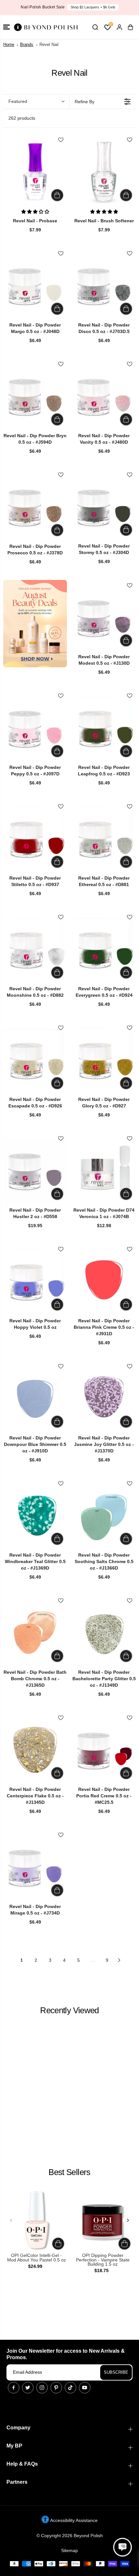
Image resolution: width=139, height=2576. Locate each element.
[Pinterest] (56, 2388)
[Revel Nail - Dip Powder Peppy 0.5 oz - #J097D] (35, 727)
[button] (6, 27)
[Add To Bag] (57, 195)
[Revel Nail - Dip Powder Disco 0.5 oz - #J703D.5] (104, 285)
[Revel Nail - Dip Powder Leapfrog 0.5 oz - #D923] (104, 727)
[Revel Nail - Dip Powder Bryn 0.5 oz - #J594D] (35, 396)
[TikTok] (70, 2388)
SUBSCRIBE (116, 2372)
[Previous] (11, 2220)
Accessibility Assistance (73, 2520)
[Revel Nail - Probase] (35, 171)
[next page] (119, 1960)
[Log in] (119, 27)
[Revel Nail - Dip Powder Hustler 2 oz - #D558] (35, 1170)
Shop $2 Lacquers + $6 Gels (93, 7)
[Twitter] (28, 2388)
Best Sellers (69, 2172)
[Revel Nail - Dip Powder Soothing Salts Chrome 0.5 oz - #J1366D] (104, 1515)
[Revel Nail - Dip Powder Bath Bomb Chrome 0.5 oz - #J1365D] (35, 1632)
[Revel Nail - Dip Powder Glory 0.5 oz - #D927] (104, 1059)
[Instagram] (42, 2388)
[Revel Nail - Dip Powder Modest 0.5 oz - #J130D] (104, 617)
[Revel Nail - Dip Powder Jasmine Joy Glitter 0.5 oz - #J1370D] (104, 1398)
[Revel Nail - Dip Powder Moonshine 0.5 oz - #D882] (35, 949)
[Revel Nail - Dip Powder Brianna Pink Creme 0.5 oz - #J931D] (104, 1281)
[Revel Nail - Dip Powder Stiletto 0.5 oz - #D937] (35, 838)
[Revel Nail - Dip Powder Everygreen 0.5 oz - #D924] (104, 949)
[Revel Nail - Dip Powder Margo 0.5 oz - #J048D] (35, 285)
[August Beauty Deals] (35, 624)
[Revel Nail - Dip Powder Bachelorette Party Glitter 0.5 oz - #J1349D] (104, 1632)
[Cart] (130, 27)
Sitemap (69, 2550)
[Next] (128, 2220)
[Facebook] (14, 2388)
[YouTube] (85, 2388)
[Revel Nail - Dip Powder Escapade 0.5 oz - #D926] (35, 1059)
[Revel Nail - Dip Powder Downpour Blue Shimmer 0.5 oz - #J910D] (35, 1398)
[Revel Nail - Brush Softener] (104, 171)
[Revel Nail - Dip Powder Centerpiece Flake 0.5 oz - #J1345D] (35, 1749)
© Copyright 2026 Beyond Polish (70, 2536)
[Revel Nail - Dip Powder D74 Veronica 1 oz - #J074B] (104, 1170)
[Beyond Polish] (45, 27)
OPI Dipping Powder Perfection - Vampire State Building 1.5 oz (103, 2260)
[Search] (95, 27)
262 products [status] (22, 118)
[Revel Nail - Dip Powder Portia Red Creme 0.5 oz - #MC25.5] (104, 1749)
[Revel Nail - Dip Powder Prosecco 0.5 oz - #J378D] (35, 506)
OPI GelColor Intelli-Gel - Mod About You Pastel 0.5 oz (37, 2258)
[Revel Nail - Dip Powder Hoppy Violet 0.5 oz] (35, 1281)
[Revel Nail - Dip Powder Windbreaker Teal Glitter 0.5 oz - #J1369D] (35, 1515)
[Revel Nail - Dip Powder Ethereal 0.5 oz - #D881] (104, 838)
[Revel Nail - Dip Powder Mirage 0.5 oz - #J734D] (35, 1866)
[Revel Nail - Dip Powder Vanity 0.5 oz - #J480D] (104, 396)
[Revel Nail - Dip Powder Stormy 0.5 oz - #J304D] (104, 506)
